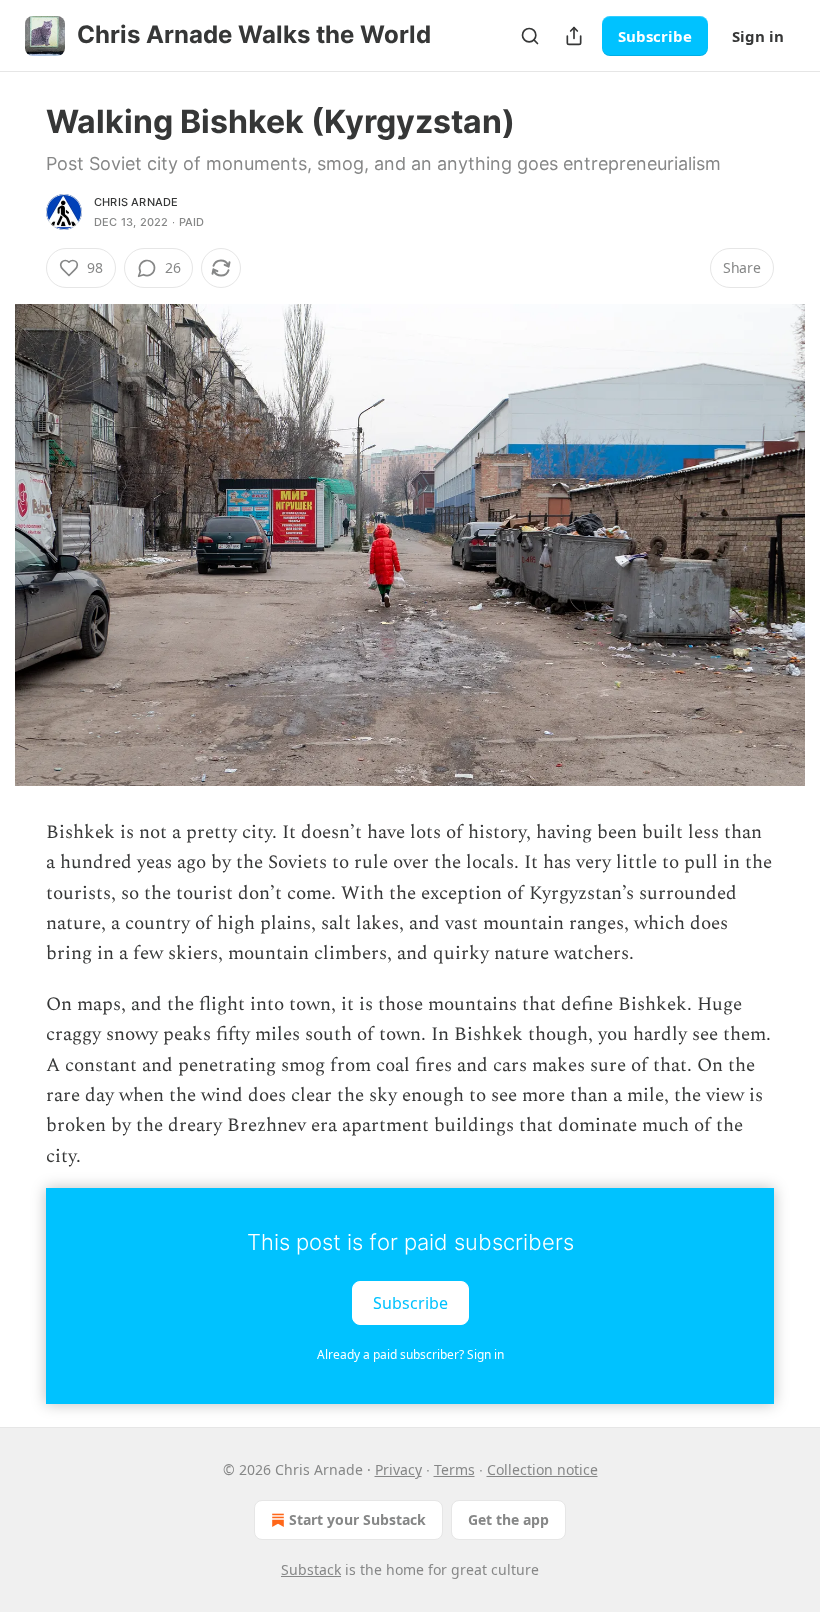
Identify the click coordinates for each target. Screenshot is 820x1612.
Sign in (758, 36)
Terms (454, 1469)
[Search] (530, 36)
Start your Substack (357, 1519)
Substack (311, 1569)
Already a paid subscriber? (410, 1354)
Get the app (508, 1519)
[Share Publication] (574, 36)
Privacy (398, 1469)
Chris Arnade (136, 202)
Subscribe (655, 36)
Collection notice (542, 1469)
